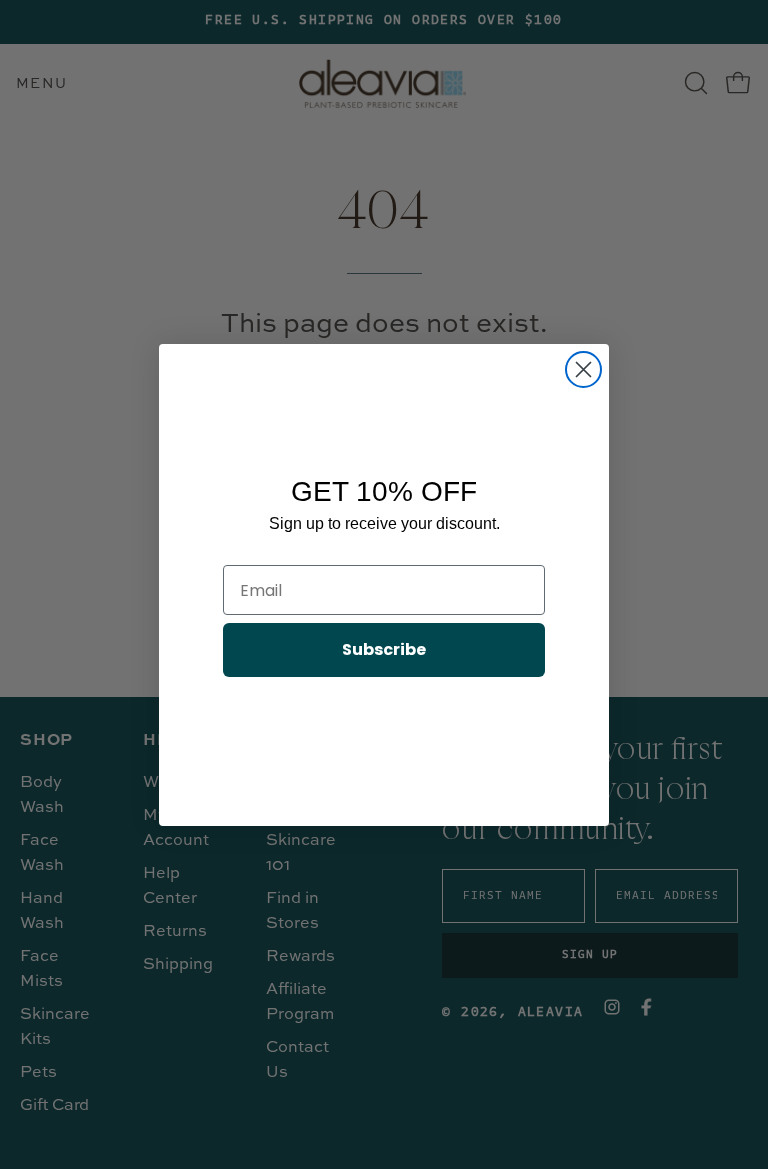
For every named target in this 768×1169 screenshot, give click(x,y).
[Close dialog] (583, 369)
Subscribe (384, 649)
